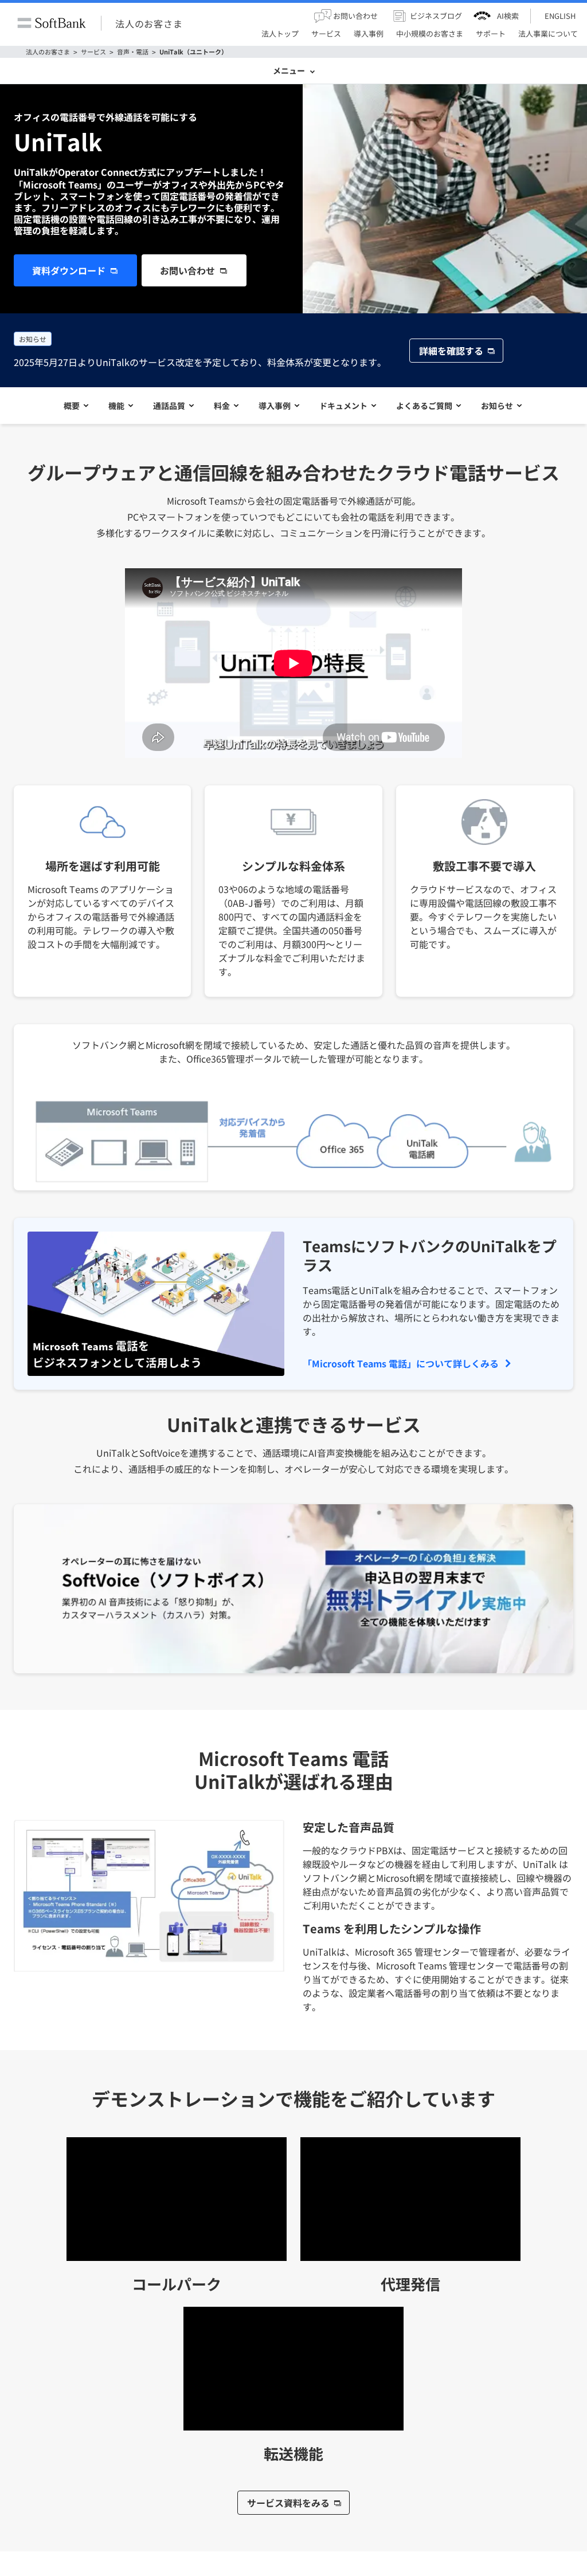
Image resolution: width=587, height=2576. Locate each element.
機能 (116, 406)
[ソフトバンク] (52, 23)
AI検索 (508, 16)
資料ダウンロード (69, 270)
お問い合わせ (187, 270)
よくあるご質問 (424, 406)
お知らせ (497, 406)
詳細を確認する (451, 351)
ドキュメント (343, 406)
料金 (222, 406)
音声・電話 (133, 52)
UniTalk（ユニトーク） (193, 52)
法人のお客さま (149, 23)
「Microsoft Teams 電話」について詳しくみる (401, 1363)
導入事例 (275, 406)
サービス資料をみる (288, 2503)
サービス (93, 52)
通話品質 (169, 406)
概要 (72, 406)
